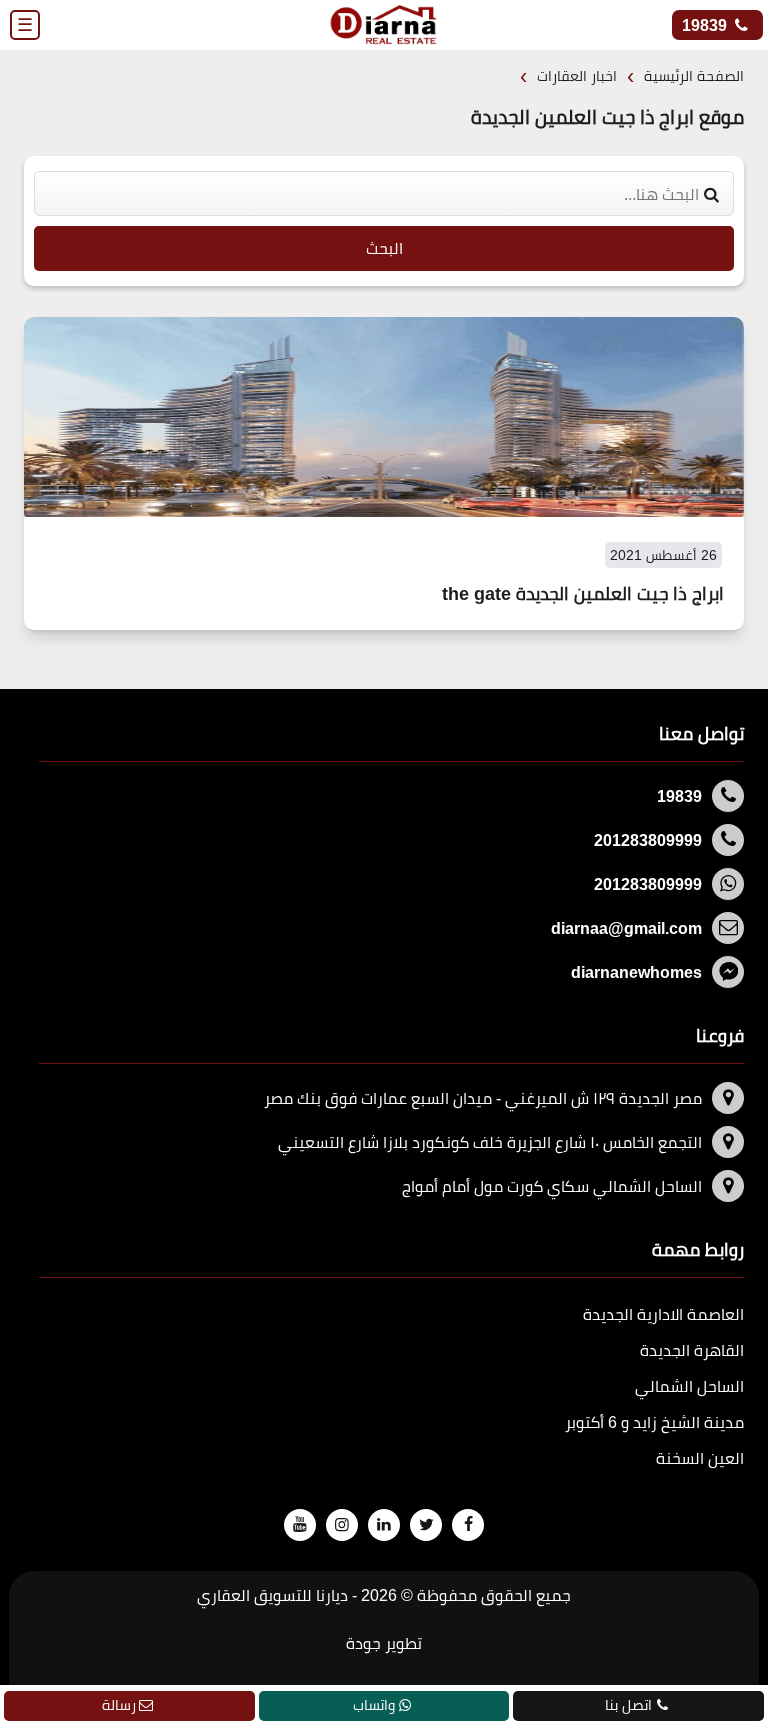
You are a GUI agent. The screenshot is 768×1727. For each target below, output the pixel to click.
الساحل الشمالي (689, 1386)
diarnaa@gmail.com (626, 928)
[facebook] (468, 1524)
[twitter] (426, 1524)
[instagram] (342, 1524)
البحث (384, 248)
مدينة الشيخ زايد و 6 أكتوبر (654, 1422)
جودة (363, 1643)
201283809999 (648, 840)
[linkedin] (384, 1524)
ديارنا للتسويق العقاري (272, 1595)
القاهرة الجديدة (692, 1350)
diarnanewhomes (636, 972)
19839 (706, 25)
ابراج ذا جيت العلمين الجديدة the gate (583, 594)
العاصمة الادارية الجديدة (663, 1314)
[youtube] (300, 1524)
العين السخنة (700, 1458)
